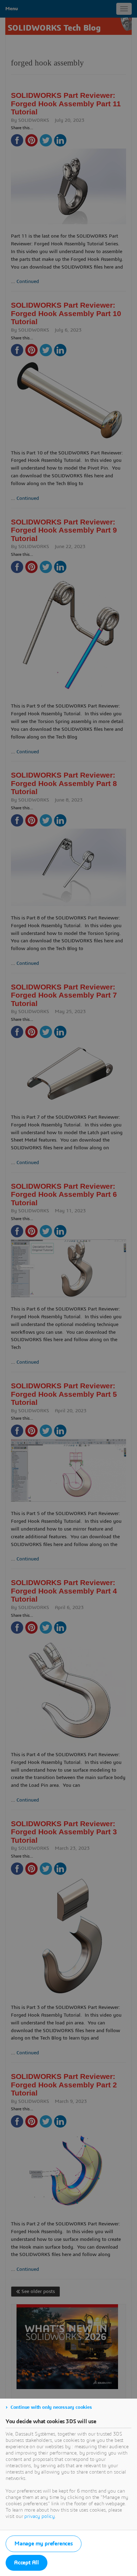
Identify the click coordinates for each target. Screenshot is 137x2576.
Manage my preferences (44, 2544)
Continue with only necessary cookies (51, 2407)
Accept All (27, 2563)
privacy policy (40, 2517)
